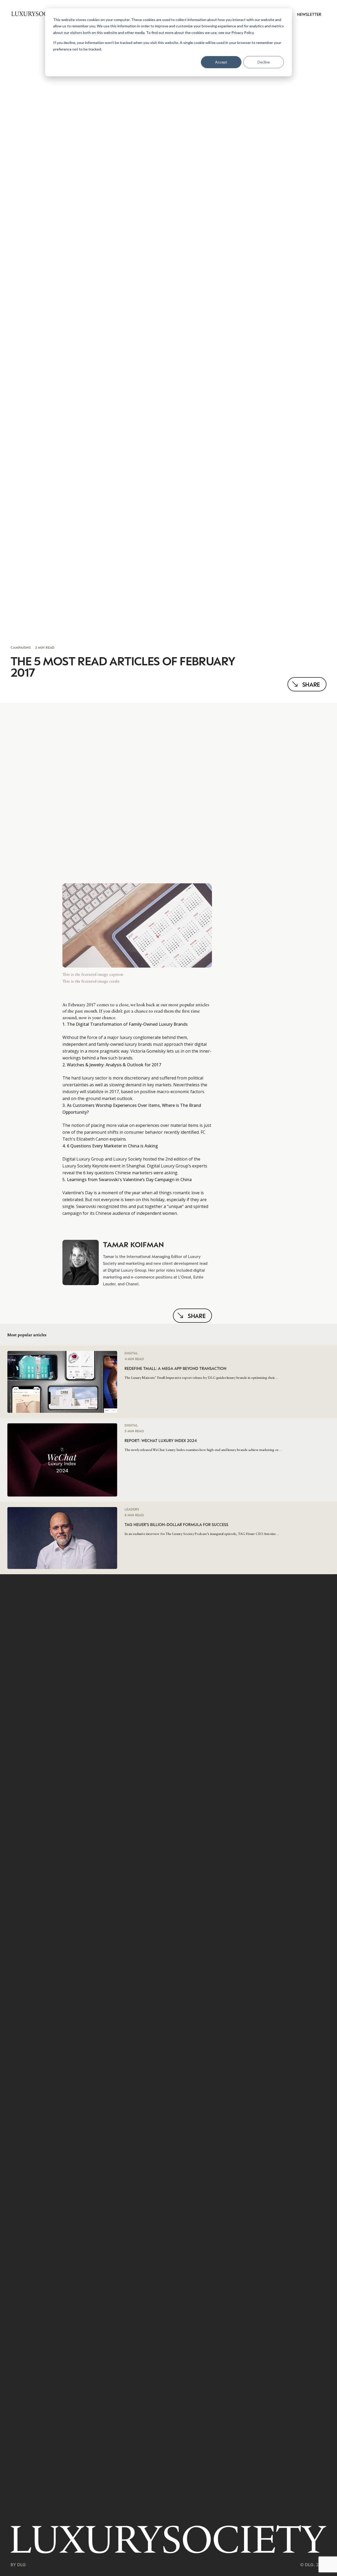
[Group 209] (168, 2539)
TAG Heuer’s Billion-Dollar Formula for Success (176, 1524)
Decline (264, 62)
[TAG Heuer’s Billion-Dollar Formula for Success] (62, 1510)
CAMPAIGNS (21, 647)
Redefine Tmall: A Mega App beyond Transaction (175, 1368)
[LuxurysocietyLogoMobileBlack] (37, 14)
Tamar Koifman (133, 1244)
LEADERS (132, 1509)
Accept (221, 62)
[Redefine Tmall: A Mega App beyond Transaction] (62, 1354)
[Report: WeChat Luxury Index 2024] (62, 1427)
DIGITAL (131, 1353)
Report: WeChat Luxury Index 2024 (161, 1441)
